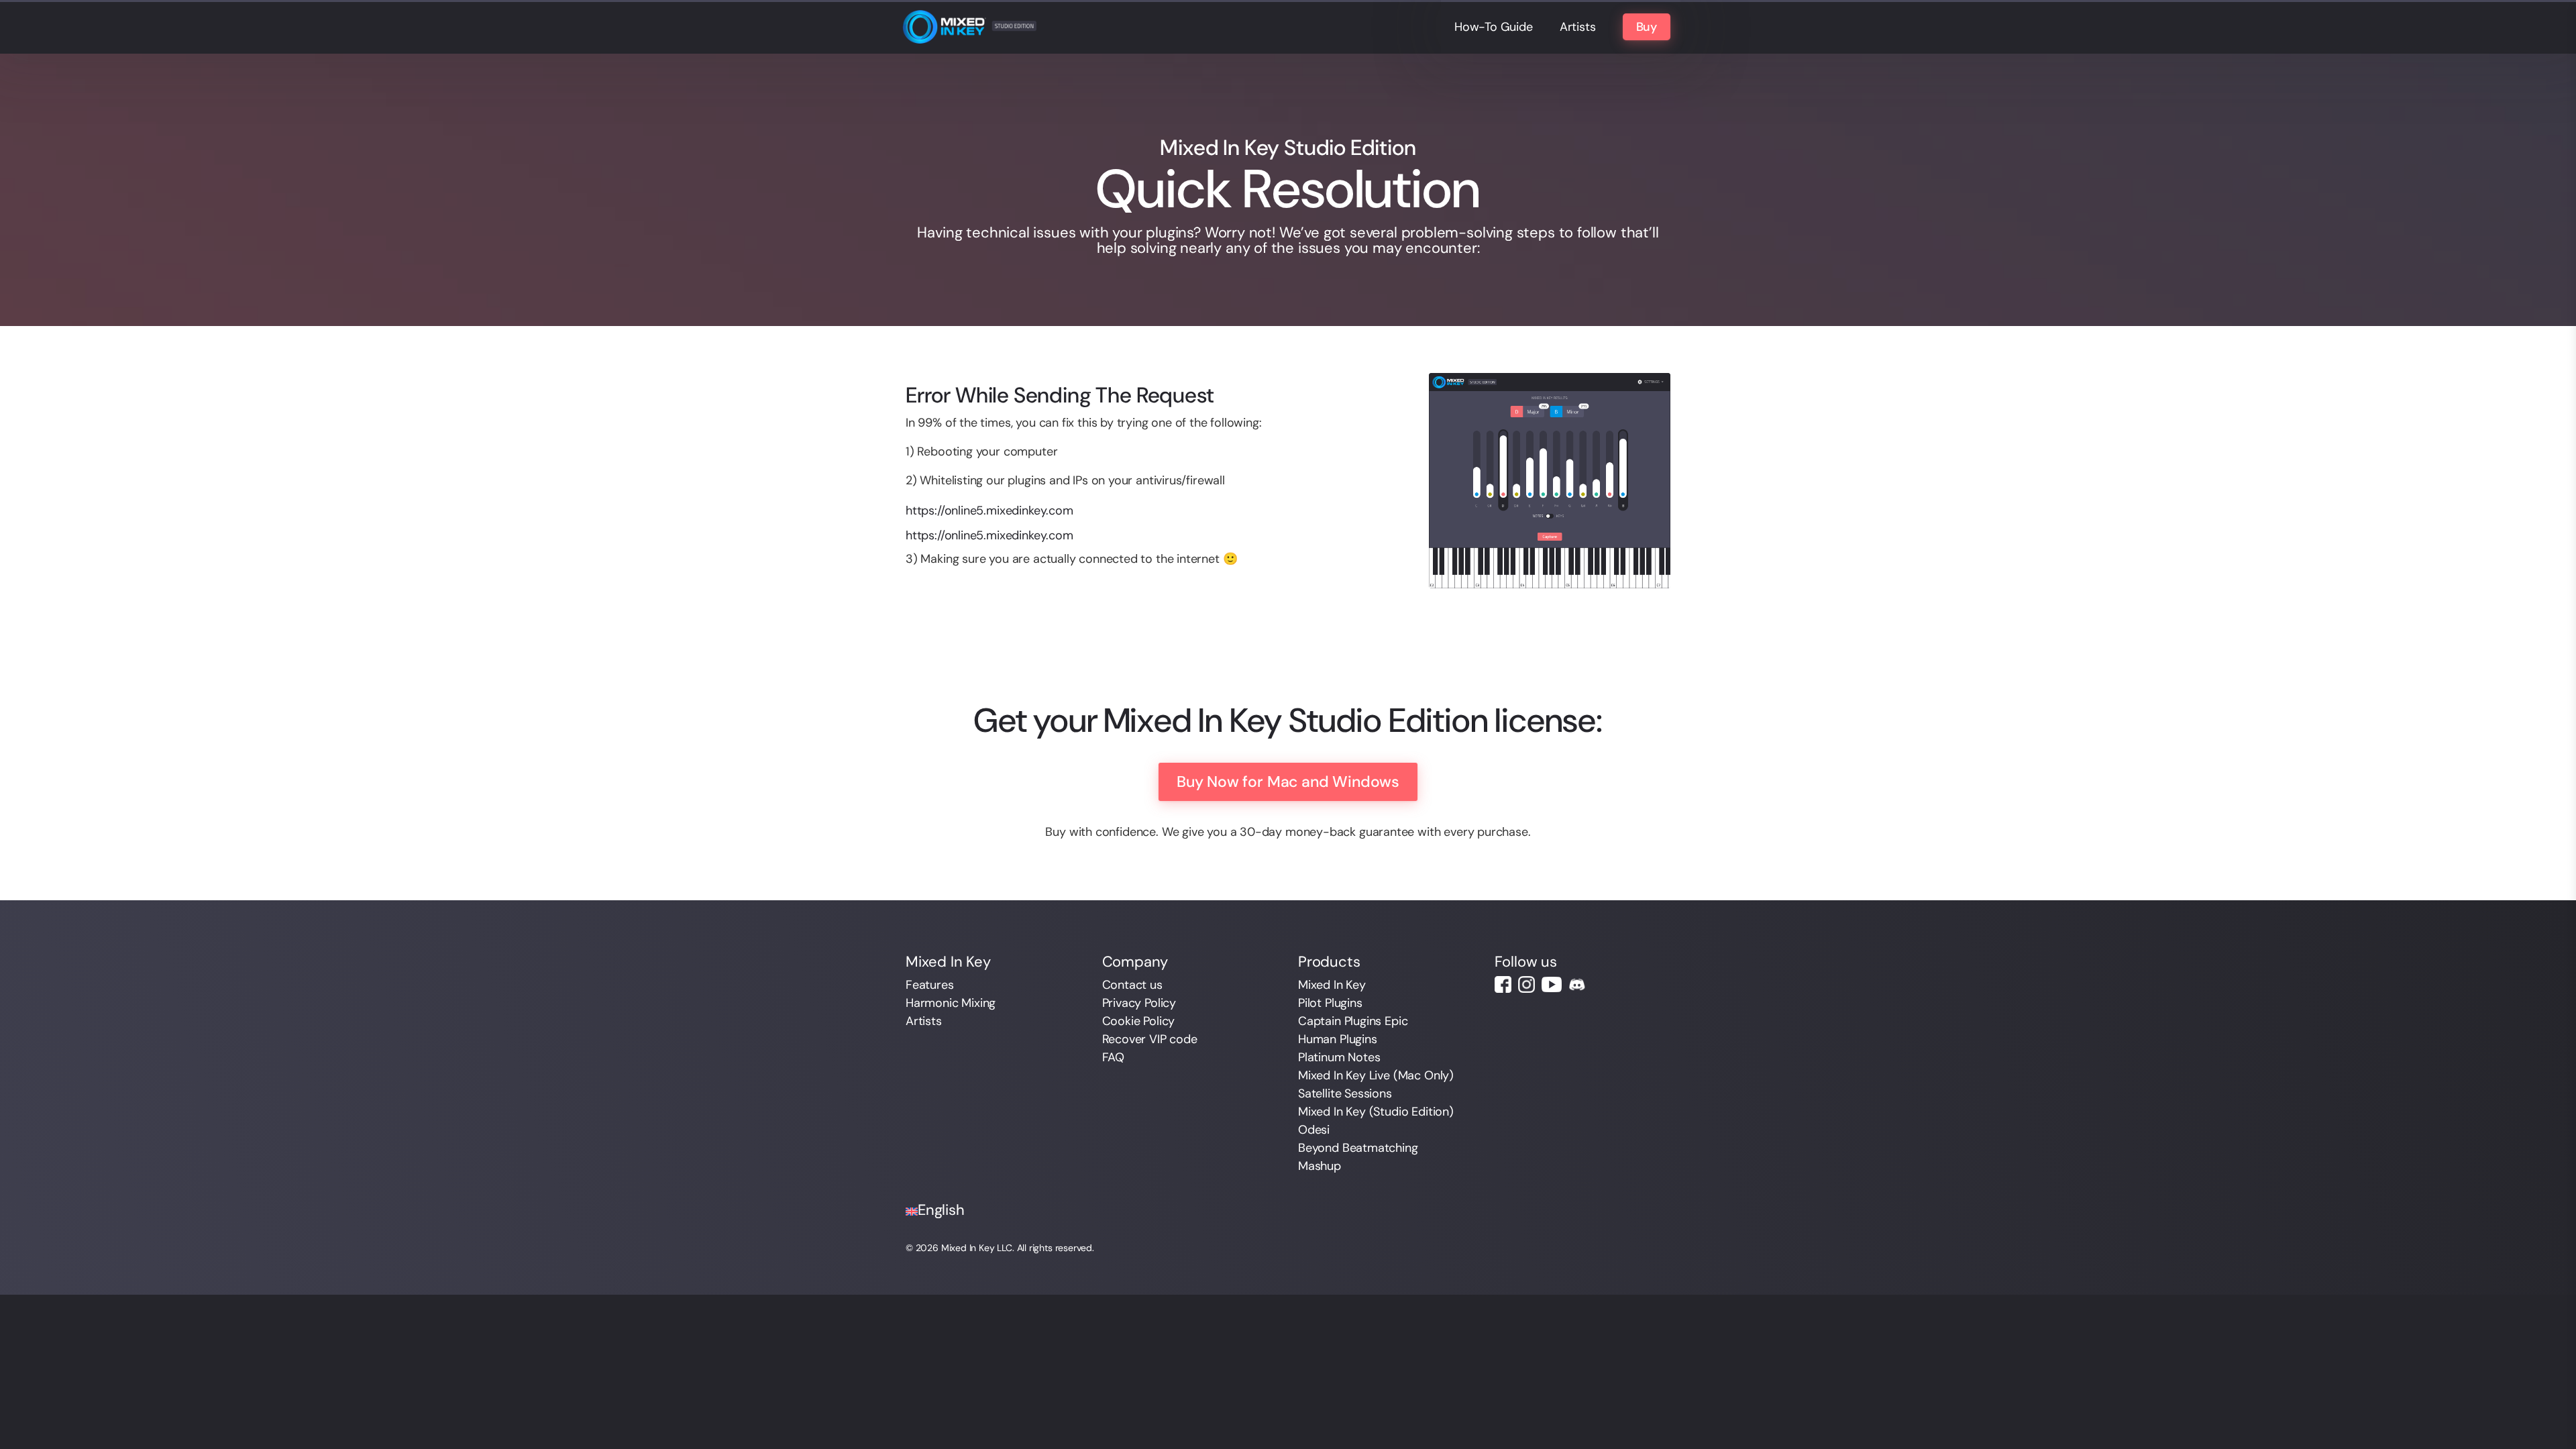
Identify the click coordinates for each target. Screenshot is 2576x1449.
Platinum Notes (1339, 1057)
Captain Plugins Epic (1353, 1021)
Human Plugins (1338, 1039)
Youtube (1552, 984)
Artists (1578, 27)
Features (930, 985)
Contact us (1132, 985)
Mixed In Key (1332, 985)
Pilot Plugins (1330, 1003)
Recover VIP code (1150, 1039)
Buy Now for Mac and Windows (1288, 782)
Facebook (1503, 984)
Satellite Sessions (1345, 1093)
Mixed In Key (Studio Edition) (1376, 1112)
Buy (1647, 27)
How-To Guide (1494, 27)
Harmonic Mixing (951, 1003)
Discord (1577, 984)
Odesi (1314, 1130)
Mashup (1320, 1166)
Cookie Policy (1139, 1021)
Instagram (1526, 984)
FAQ (1113, 1057)
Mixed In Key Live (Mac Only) (1376, 1075)
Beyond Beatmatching (1358, 1148)
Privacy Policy (1139, 1003)
